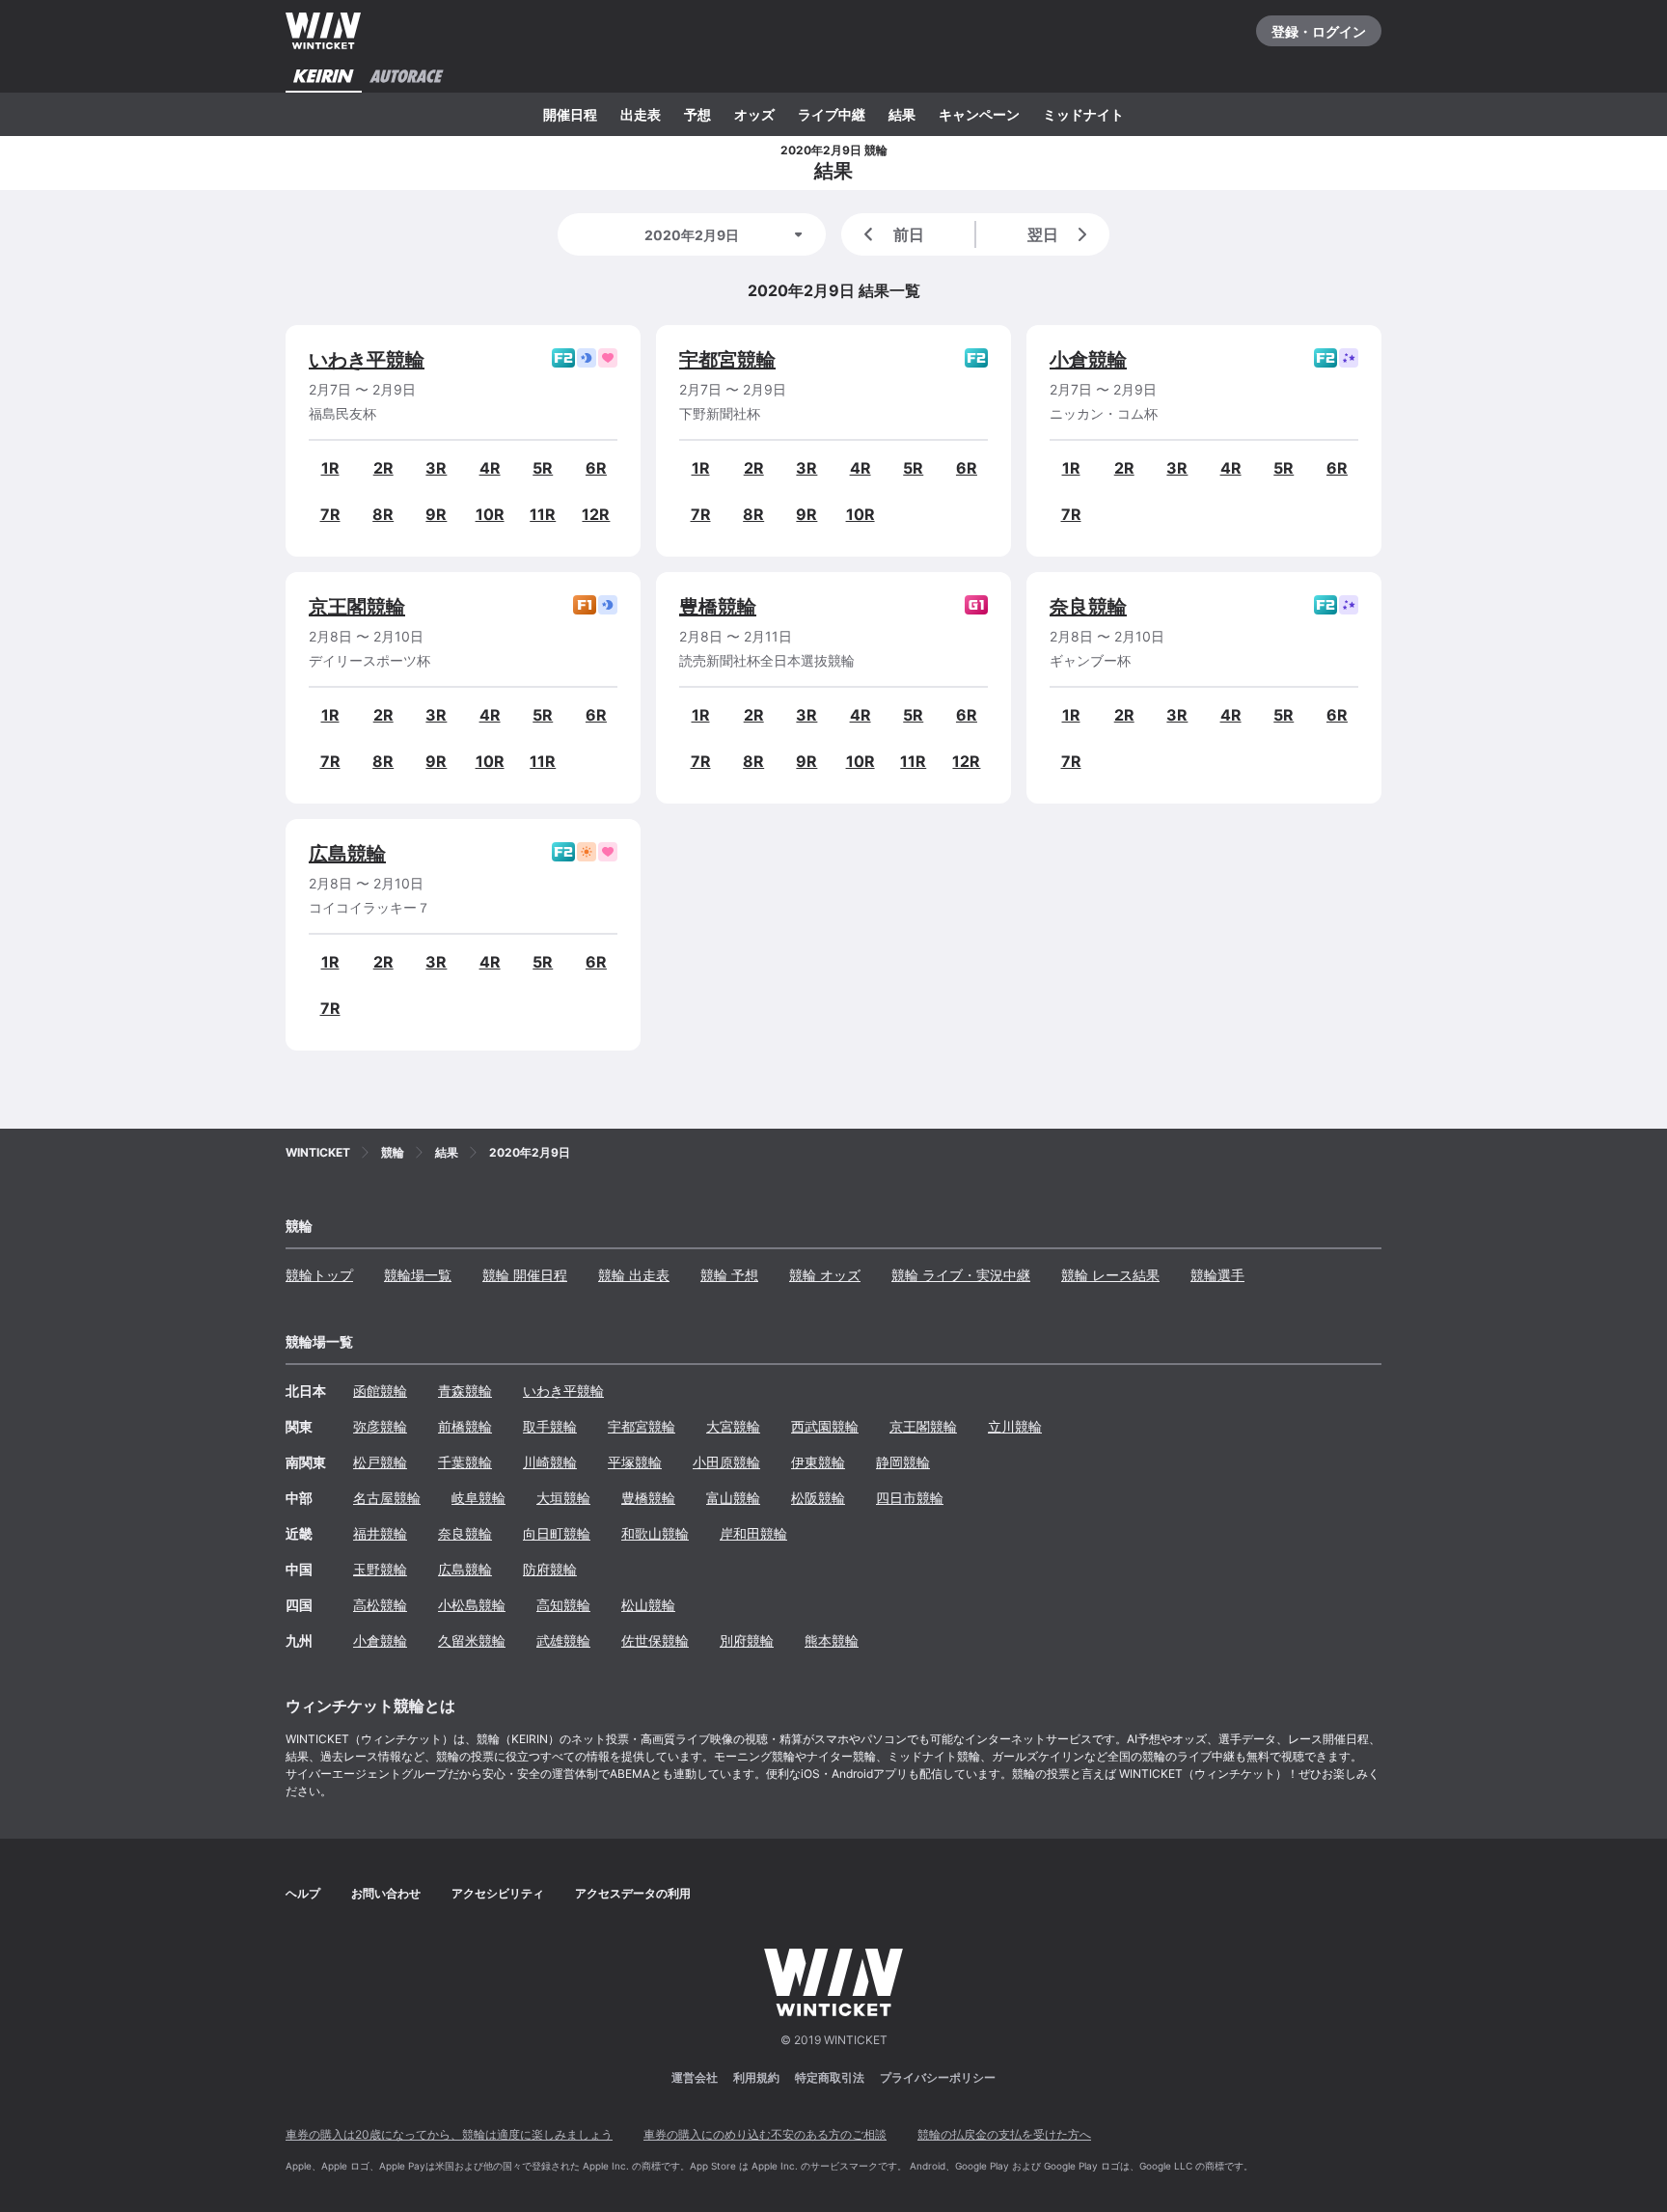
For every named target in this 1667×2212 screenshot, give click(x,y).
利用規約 (756, 2077)
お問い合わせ (386, 1893)
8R (383, 514)
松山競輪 (648, 1605)
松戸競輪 (380, 1462)
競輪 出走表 (634, 1275)
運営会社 (695, 2077)
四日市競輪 (910, 1498)
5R (543, 468)
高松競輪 (380, 1605)
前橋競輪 (465, 1426)
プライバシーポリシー (938, 2077)
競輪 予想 (729, 1275)
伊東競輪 (818, 1462)
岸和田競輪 (753, 1533)
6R (596, 468)
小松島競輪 (472, 1605)
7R (330, 514)
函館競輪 (380, 1391)
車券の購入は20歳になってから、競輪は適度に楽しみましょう (449, 2134)
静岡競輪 (903, 1462)
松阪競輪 (818, 1498)
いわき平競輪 (367, 360)
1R (330, 468)
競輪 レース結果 (1110, 1275)
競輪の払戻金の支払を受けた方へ (1004, 2134)
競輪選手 (1217, 1275)
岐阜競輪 (478, 1498)
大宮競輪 (733, 1426)
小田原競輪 (726, 1462)
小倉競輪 (1088, 360)
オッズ (754, 114)
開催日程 (570, 114)
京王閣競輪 (357, 607)
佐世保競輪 (655, 1640)
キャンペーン (979, 114)
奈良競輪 (1088, 607)
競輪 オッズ (825, 1275)
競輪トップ (319, 1275)
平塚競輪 (635, 1462)
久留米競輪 (472, 1640)
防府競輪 (550, 1569)
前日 (909, 234)
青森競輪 (465, 1391)
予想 (697, 114)
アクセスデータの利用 (633, 1893)
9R (436, 514)
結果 (902, 114)
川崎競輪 (550, 1462)
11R (543, 514)
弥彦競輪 (380, 1426)
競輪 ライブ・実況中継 (961, 1275)
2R (383, 468)
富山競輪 (733, 1498)
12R (596, 514)
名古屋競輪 (387, 1498)
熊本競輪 (832, 1640)
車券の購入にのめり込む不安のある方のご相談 (765, 2134)
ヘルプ (303, 1893)
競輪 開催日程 (525, 1275)
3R (436, 468)
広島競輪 (347, 854)
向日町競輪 (557, 1533)
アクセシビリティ (498, 1893)
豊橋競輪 (718, 607)
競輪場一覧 (418, 1275)
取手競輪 (550, 1426)
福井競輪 (380, 1533)
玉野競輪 (380, 1569)
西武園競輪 (825, 1426)
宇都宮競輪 (727, 360)
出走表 (641, 114)
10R (490, 514)
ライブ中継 (832, 114)
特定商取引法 (830, 2077)
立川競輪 (1015, 1426)
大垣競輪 (563, 1498)
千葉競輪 (465, 1462)
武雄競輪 (563, 1640)
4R (490, 468)
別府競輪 (747, 1640)
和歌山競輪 (655, 1533)
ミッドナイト (1083, 114)
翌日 (1043, 234)
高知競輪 (563, 1605)
